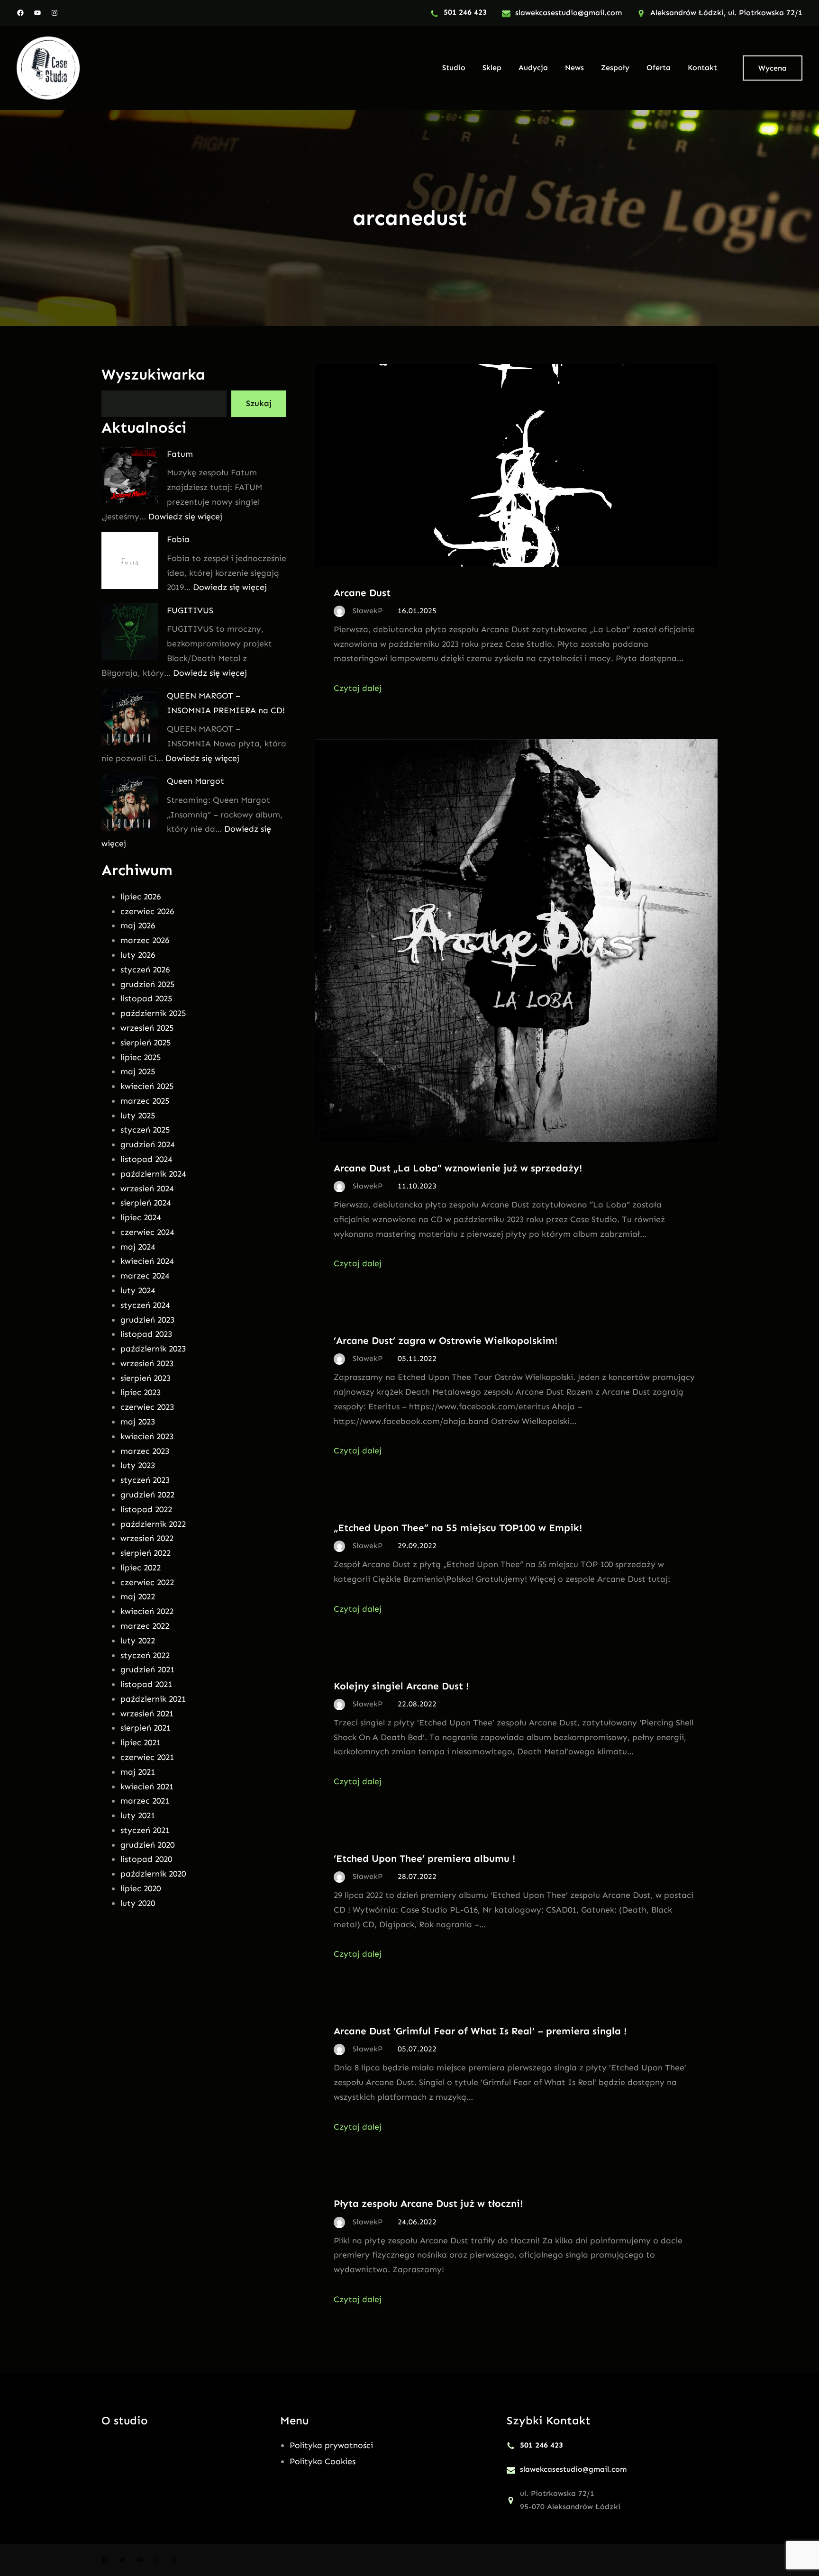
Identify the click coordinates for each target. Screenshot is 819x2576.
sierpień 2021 (146, 1728)
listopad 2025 (146, 998)
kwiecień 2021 (147, 1787)
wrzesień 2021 (147, 1714)
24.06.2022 (417, 2222)
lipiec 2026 (141, 897)
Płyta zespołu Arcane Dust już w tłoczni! (428, 2203)
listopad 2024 (146, 1159)
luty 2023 (138, 1465)
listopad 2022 (146, 1509)
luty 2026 (138, 955)
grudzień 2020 (147, 1845)
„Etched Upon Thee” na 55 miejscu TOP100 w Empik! (458, 1528)
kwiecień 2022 (147, 1611)
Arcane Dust (362, 593)
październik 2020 (153, 1874)
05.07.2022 (417, 2049)
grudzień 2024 (147, 1144)
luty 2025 (138, 1116)
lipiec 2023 (141, 1392)
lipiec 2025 (141, 1057)
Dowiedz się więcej (185, 517)
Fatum (180, 454)
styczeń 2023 (145, 1480)
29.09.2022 (417, 1546)
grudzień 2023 (147, 1320)
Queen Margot (196, 781)
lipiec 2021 (141, 1742)
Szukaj (259, 403)
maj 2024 (138, 1247)
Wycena (773, 68)
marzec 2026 (145, 940)
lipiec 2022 (141, 1568)
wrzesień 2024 (147, 1188)
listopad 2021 (146, 1684)
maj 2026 (138, 925)
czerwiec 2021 (147, 1757)
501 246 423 (465, 12)
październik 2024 (153, 1174)
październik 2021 (153, 1699)
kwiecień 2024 (147, 1261)
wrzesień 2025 (147, 1028)
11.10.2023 (417, 1186)
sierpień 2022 (146, 1553)
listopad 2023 (146, 1334)
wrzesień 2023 (147, 1363)
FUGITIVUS (190, 610)
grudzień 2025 (147, 984)
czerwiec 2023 (147, 1407)
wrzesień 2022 (147, 1538)
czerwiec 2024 (147, 1232)
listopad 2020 (146, 1859)
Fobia (178, 539)
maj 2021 (138, 1772)
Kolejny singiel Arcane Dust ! (401, 1686)
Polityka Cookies (323, 2461)
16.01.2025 (417, 611)
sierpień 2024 (146, 1203)
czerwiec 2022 (147, 1582)
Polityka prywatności (331, 2445)
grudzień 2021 (147, 1669)
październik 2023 (153, 1349)
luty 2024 (138, 1290)
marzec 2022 (145, 1626)
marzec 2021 (145, 1801)
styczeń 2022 (145, 1655)
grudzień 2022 (147, 1495)
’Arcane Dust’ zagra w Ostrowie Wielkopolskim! (446, 1340)
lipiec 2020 (141, 1888)
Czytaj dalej (358, 688)
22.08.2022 (417, 1704)
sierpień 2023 (146, 1378)
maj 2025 (138, 1071)
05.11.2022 (417, 1358)
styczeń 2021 (145, 1830)
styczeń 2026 (145, 970)
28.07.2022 (417, 1876)
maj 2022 (138, 1596)
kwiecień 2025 (147, 1086)
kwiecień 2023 (147, 1436)
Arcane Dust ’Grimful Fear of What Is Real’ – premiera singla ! (480, 2031)
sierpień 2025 (146, 1043)
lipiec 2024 (141, 1217)
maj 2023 (138, 1422)
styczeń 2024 (145, 1305)
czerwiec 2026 (147, 911)
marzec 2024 (145, 1276)
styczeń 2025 (145, 1130)
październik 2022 (153, 1524)
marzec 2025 (145, 1101)
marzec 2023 (145, 1451)
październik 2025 (153, 1013)
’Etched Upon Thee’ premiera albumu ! (424, 1858)
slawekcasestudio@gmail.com (569, 13)
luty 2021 (138, 1815)
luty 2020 (138, 1903)
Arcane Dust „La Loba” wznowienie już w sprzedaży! (458, 1168)
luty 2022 (138, 1641)
